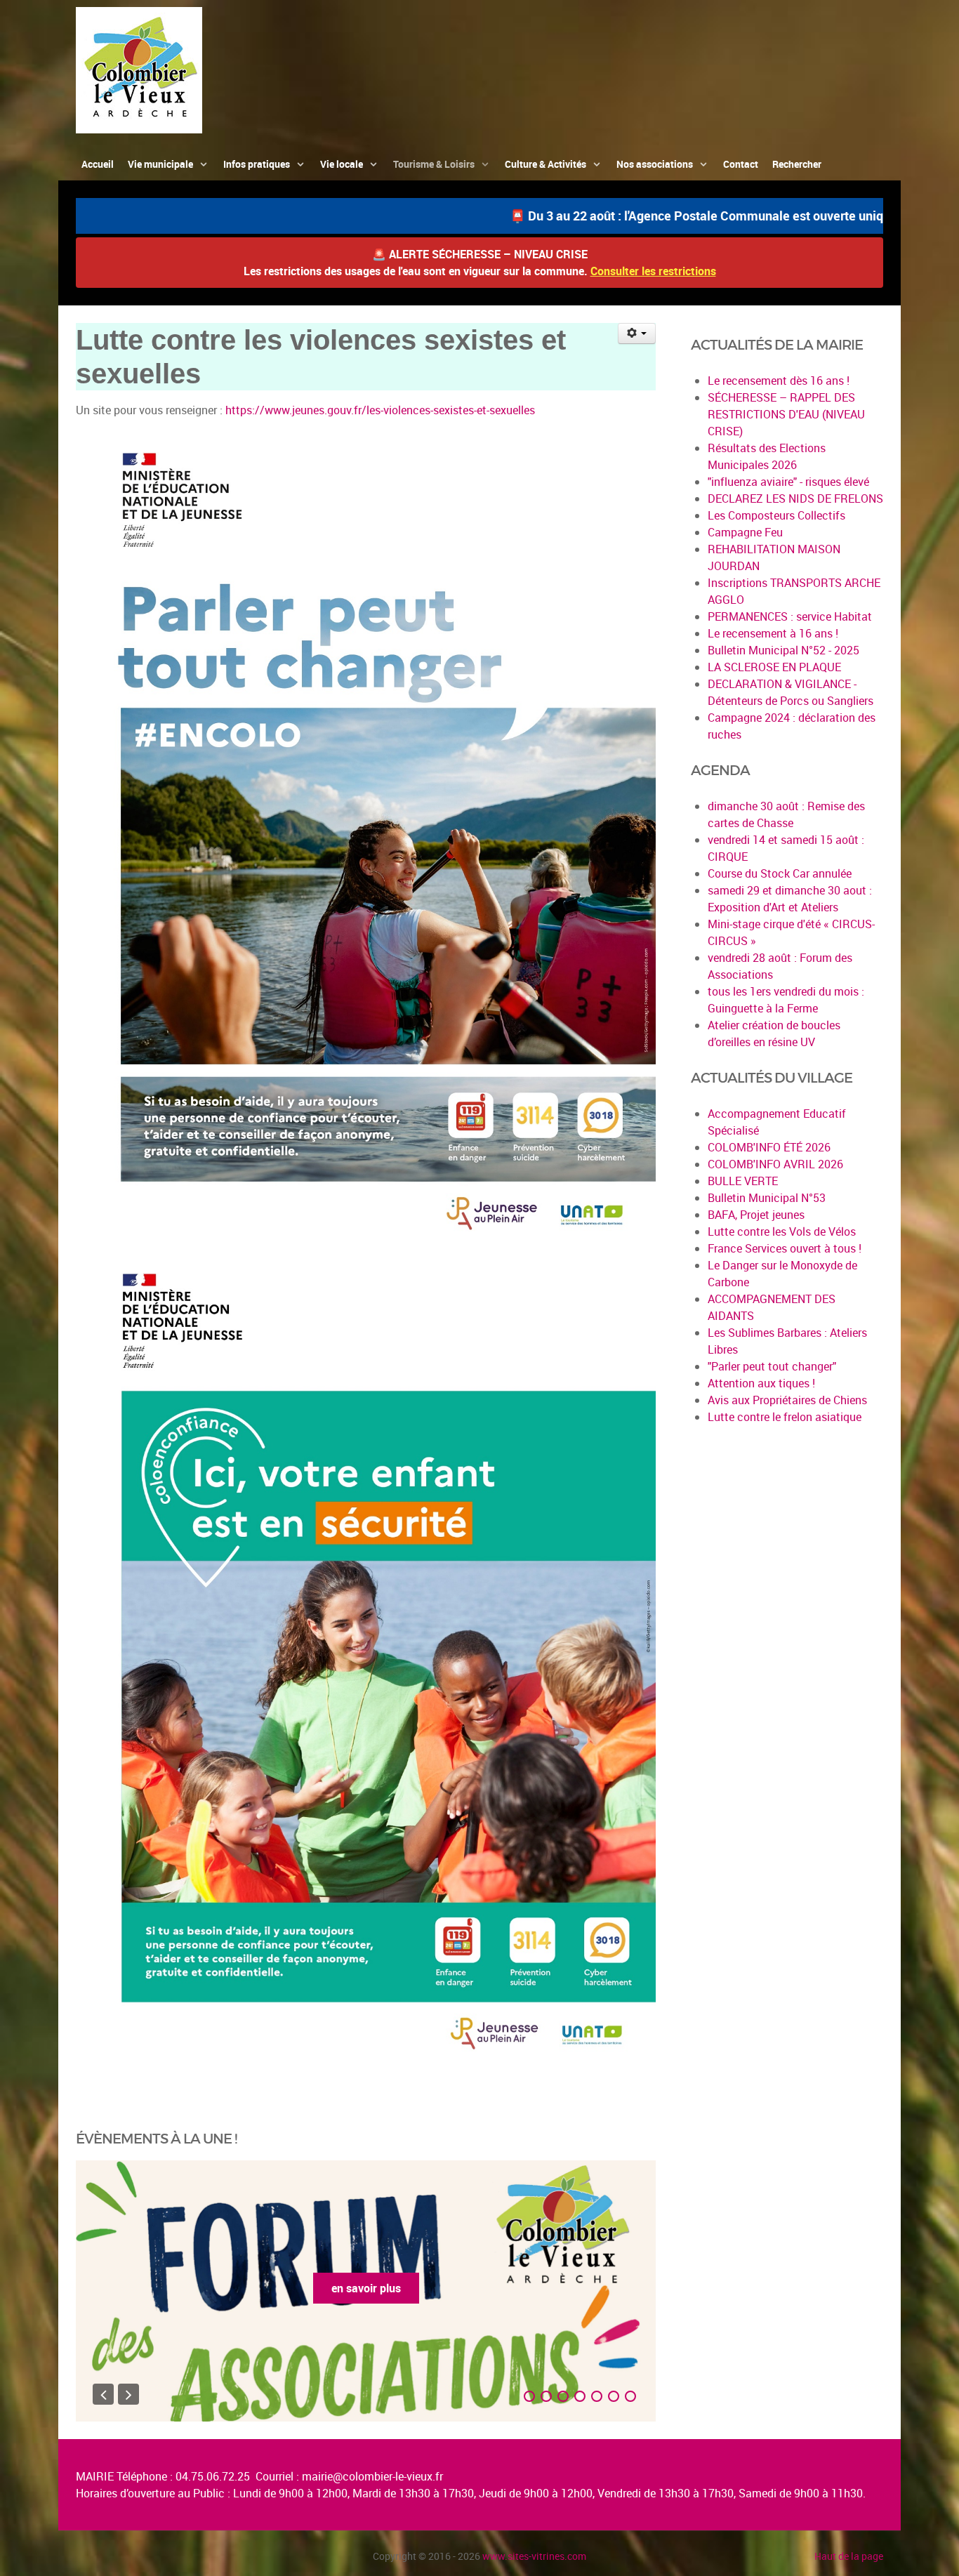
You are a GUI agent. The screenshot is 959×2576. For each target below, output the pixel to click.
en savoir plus (384, 2288)
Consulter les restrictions (653, 271)
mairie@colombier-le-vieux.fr (372, 2476)
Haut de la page (849, 2556)
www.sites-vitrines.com (534, 2556)
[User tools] (637, 333)
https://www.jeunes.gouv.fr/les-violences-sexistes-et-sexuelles (380, 410)
